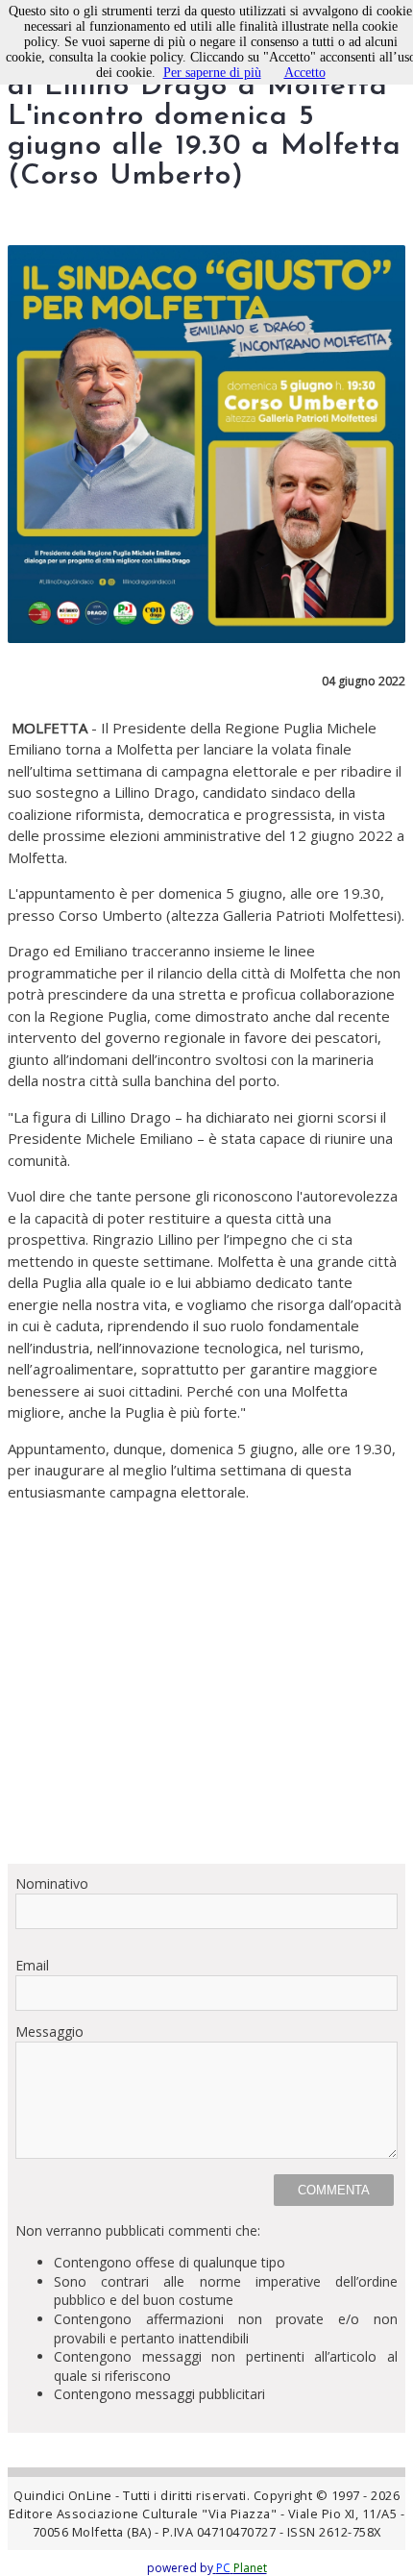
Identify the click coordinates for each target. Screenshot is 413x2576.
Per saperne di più (212, 73)
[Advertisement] (206, 1683)
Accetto (305, 73)
